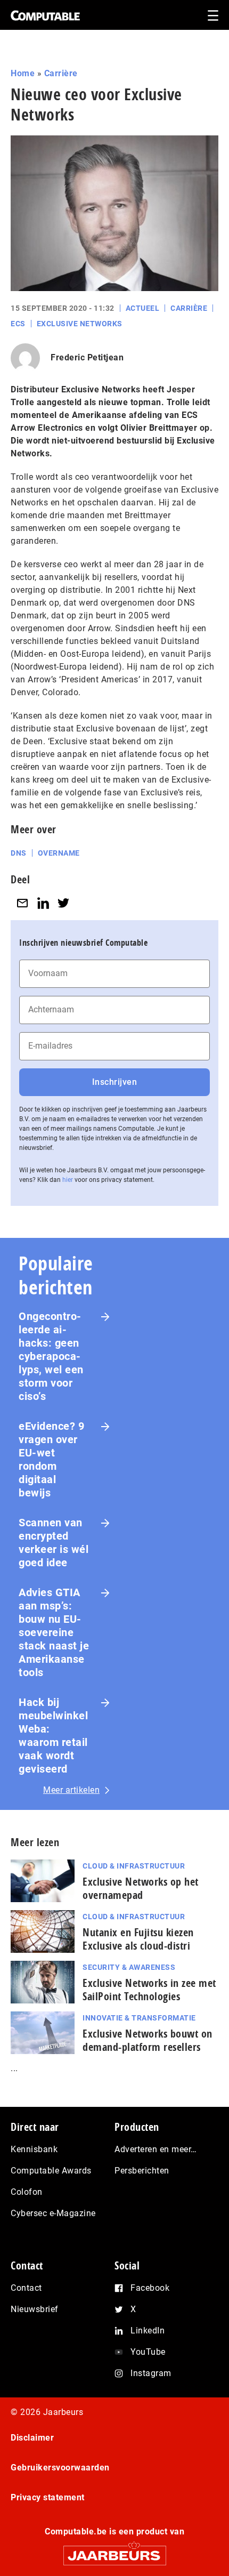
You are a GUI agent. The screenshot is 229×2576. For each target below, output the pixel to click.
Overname (59, 853)
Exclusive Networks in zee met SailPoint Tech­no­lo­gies (149, 1990)
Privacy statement (48, 2497)
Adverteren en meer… (156, 2149)
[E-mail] (22, 903)
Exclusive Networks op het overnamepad (141, 1888)
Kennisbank (34, 2149)
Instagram (151, 2373)
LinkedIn (148, 2331)
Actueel (143, 308)
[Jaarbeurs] (114, 2551)
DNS (19, 853)
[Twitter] (63, 903)
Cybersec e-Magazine (53, 2213)
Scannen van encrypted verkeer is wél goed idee (54, 1543)
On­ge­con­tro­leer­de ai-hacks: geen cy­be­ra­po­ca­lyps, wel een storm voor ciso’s (51, 1356)
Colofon (27, 2192)
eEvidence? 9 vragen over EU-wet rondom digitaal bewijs (51, 1459)
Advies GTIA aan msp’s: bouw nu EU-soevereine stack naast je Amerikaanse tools (54, 1632)
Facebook (150, 2288)
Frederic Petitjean (87, 357)
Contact (26, 2288)
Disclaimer (32, 2438)
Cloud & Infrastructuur (134, 1866)
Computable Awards (51, 2171)
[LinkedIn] (43, 903)
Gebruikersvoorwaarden (60, 2468)
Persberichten (142, 2171)
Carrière (61, 73)
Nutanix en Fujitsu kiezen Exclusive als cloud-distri (138, 1939)
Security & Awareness (129, 1967)
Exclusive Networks (80, 324)
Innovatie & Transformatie (139, 2018)
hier (68, 1180)
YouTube (148, 2352)
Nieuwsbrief (35, 2309)
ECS (18, 324)
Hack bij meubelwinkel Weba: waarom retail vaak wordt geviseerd (53, 1736)
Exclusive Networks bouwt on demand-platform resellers (148, 2040)
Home (23, 73)
